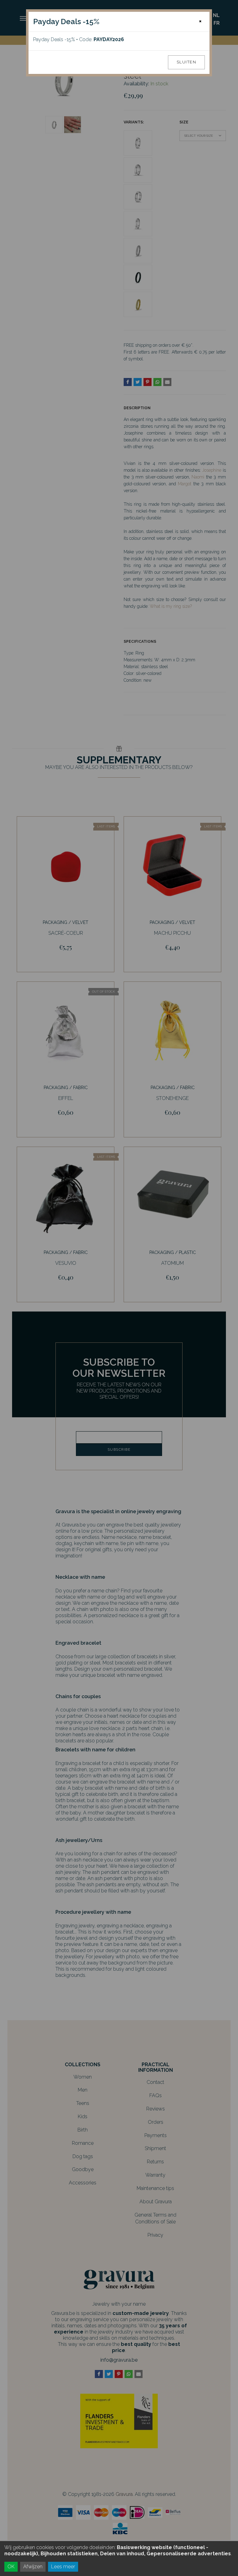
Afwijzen (33, 2567)
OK (11, 2567)
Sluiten (187, 62)
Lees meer (63, 2567)
